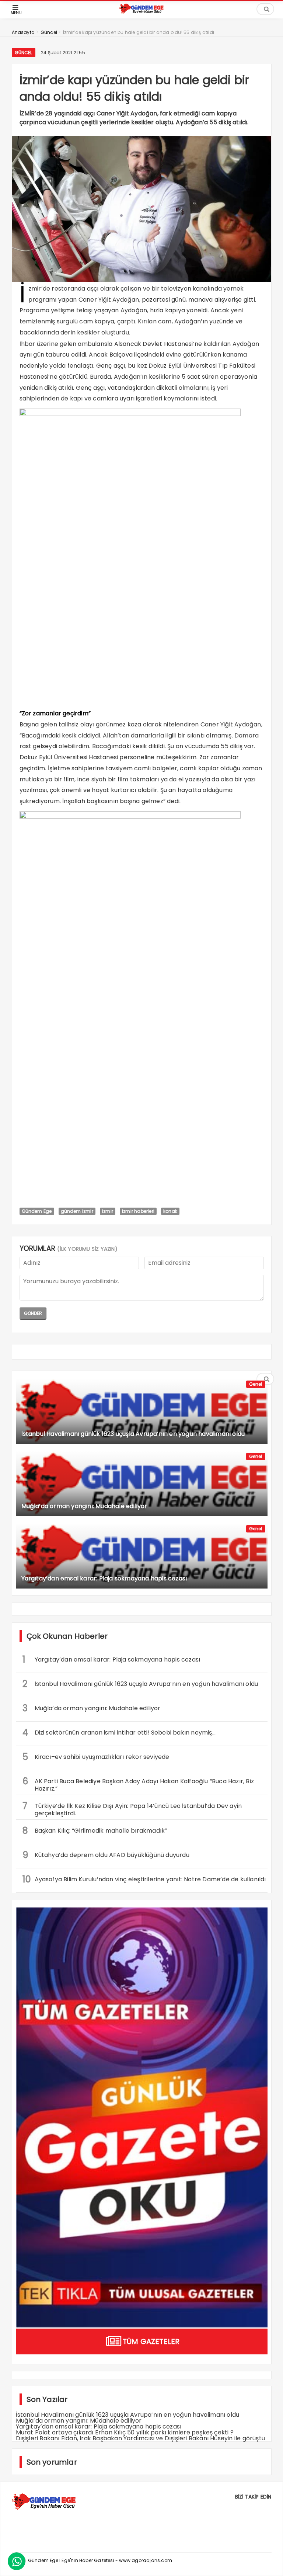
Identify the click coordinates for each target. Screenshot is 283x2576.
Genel (256, 1384)
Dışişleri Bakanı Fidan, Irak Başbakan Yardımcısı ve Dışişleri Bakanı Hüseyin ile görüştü (141, 2438)
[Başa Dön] (270, 2563)
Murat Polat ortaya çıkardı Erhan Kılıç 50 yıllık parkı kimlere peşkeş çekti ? (125, 2432)
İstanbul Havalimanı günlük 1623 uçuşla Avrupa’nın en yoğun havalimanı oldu (140, 1684)
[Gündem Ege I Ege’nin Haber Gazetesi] (141, 12)
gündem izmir (77, 1211)
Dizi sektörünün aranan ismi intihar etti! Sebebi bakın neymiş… (119, 1733)
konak (170, 1211)
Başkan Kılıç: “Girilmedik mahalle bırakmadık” (96, 1831)
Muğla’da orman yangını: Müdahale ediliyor (92, 1708)
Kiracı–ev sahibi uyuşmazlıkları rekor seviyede (96, 1757)
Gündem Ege (37, 1211)
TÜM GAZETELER (151, 2341)
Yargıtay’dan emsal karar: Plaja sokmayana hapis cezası (111, 1660)
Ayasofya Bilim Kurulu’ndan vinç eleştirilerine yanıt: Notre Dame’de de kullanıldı (144, 1879)
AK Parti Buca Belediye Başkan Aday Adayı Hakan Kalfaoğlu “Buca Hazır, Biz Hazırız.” (138, 1784)
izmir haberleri (138, 1211)
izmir (108, 1211)
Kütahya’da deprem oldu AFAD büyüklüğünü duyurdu (106, 1855)
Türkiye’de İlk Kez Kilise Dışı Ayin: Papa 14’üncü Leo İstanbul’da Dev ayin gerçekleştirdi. (132, 1809)
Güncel (24, 53)
